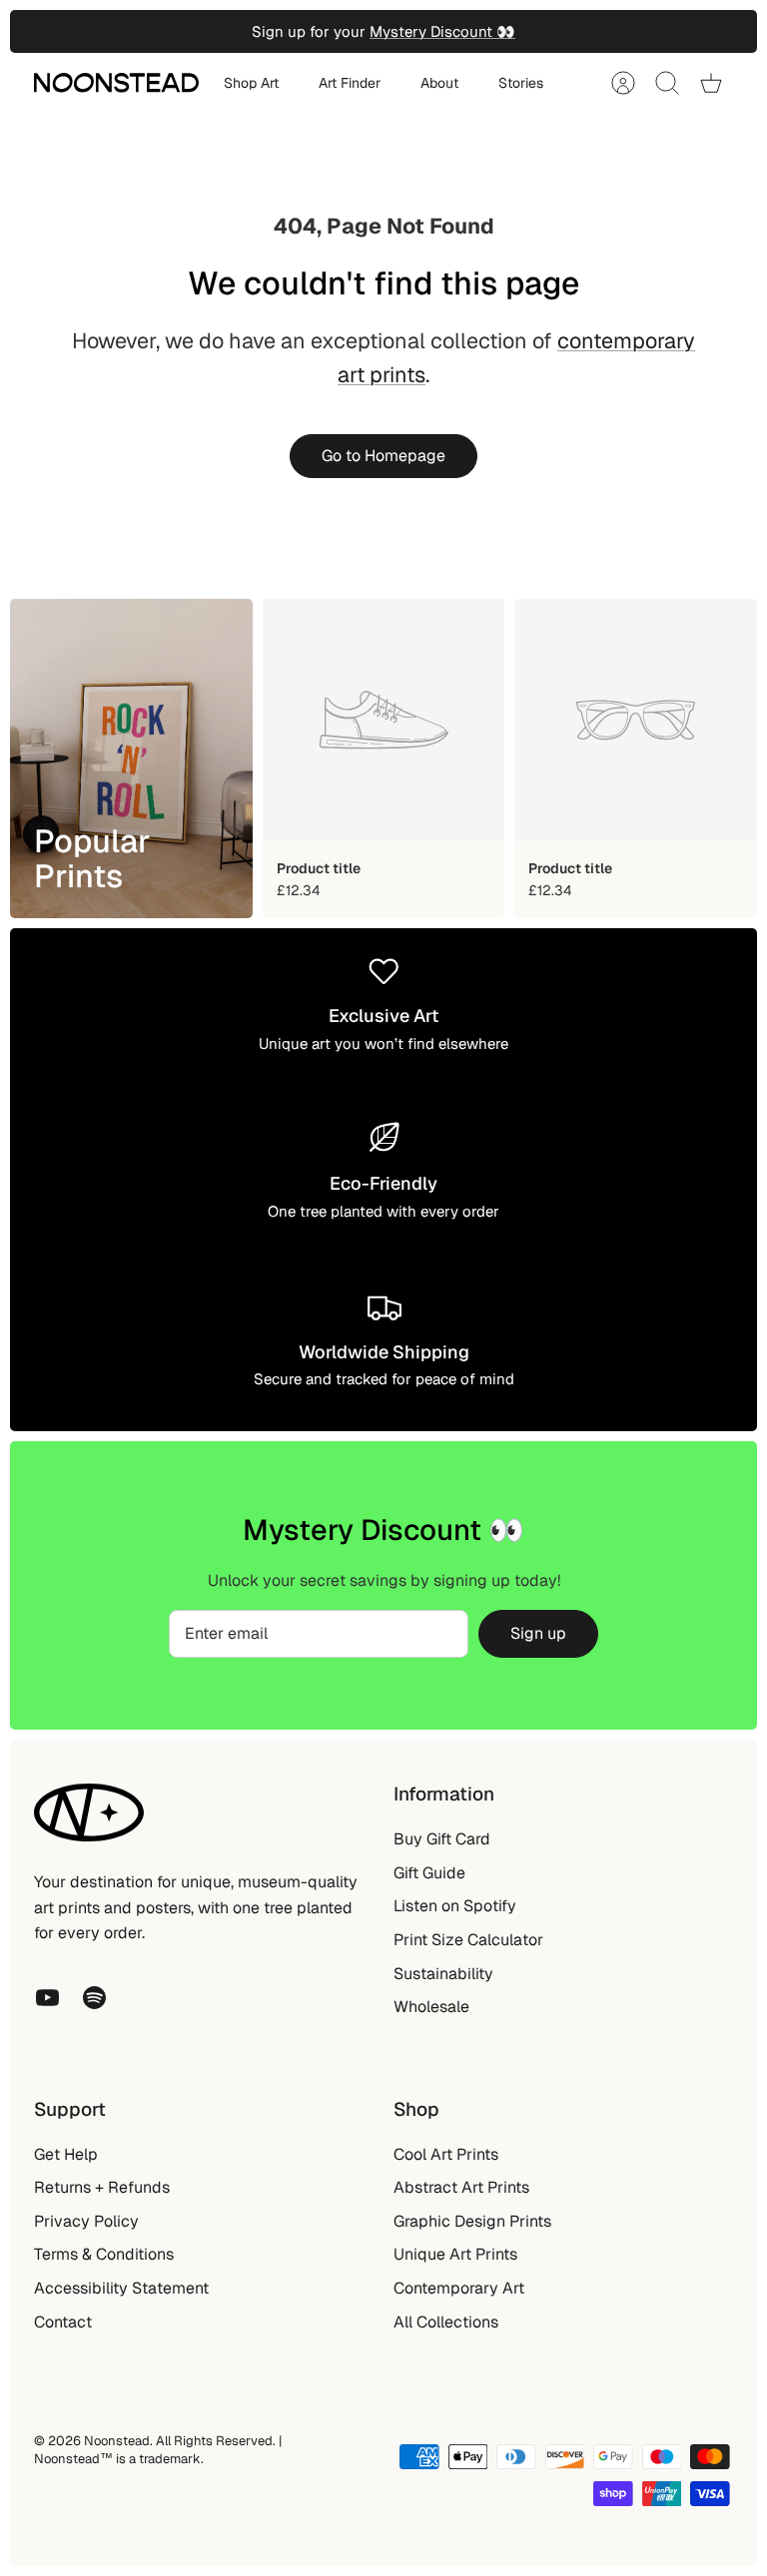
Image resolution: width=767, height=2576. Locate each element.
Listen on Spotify (455, 1906)
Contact (63, 2322)
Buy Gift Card (442, 1839)
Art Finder (350, 83)
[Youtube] (47, 1998)
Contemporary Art (459, 2288)
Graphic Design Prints (472, 2221)
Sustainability (443, 1974)
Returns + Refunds (102, 2187)
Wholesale (431, 2007)
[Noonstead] (116, 83)
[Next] (543, 32)
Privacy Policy (86, 2221)
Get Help (66, 2154)
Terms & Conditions (104, 2254)
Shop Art (251, 83)
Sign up (538, 1633)
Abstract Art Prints (461, 2187)
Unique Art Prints (455, 2254)
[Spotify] (94, 1998)
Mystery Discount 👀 (442, 31)
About (439, 83)
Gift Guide (429, 1873)
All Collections (446, 2322)
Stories (521, 83)
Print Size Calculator (468, 1940)
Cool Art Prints (446, 2154)
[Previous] (224, 32)
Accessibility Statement (121, 2288)
